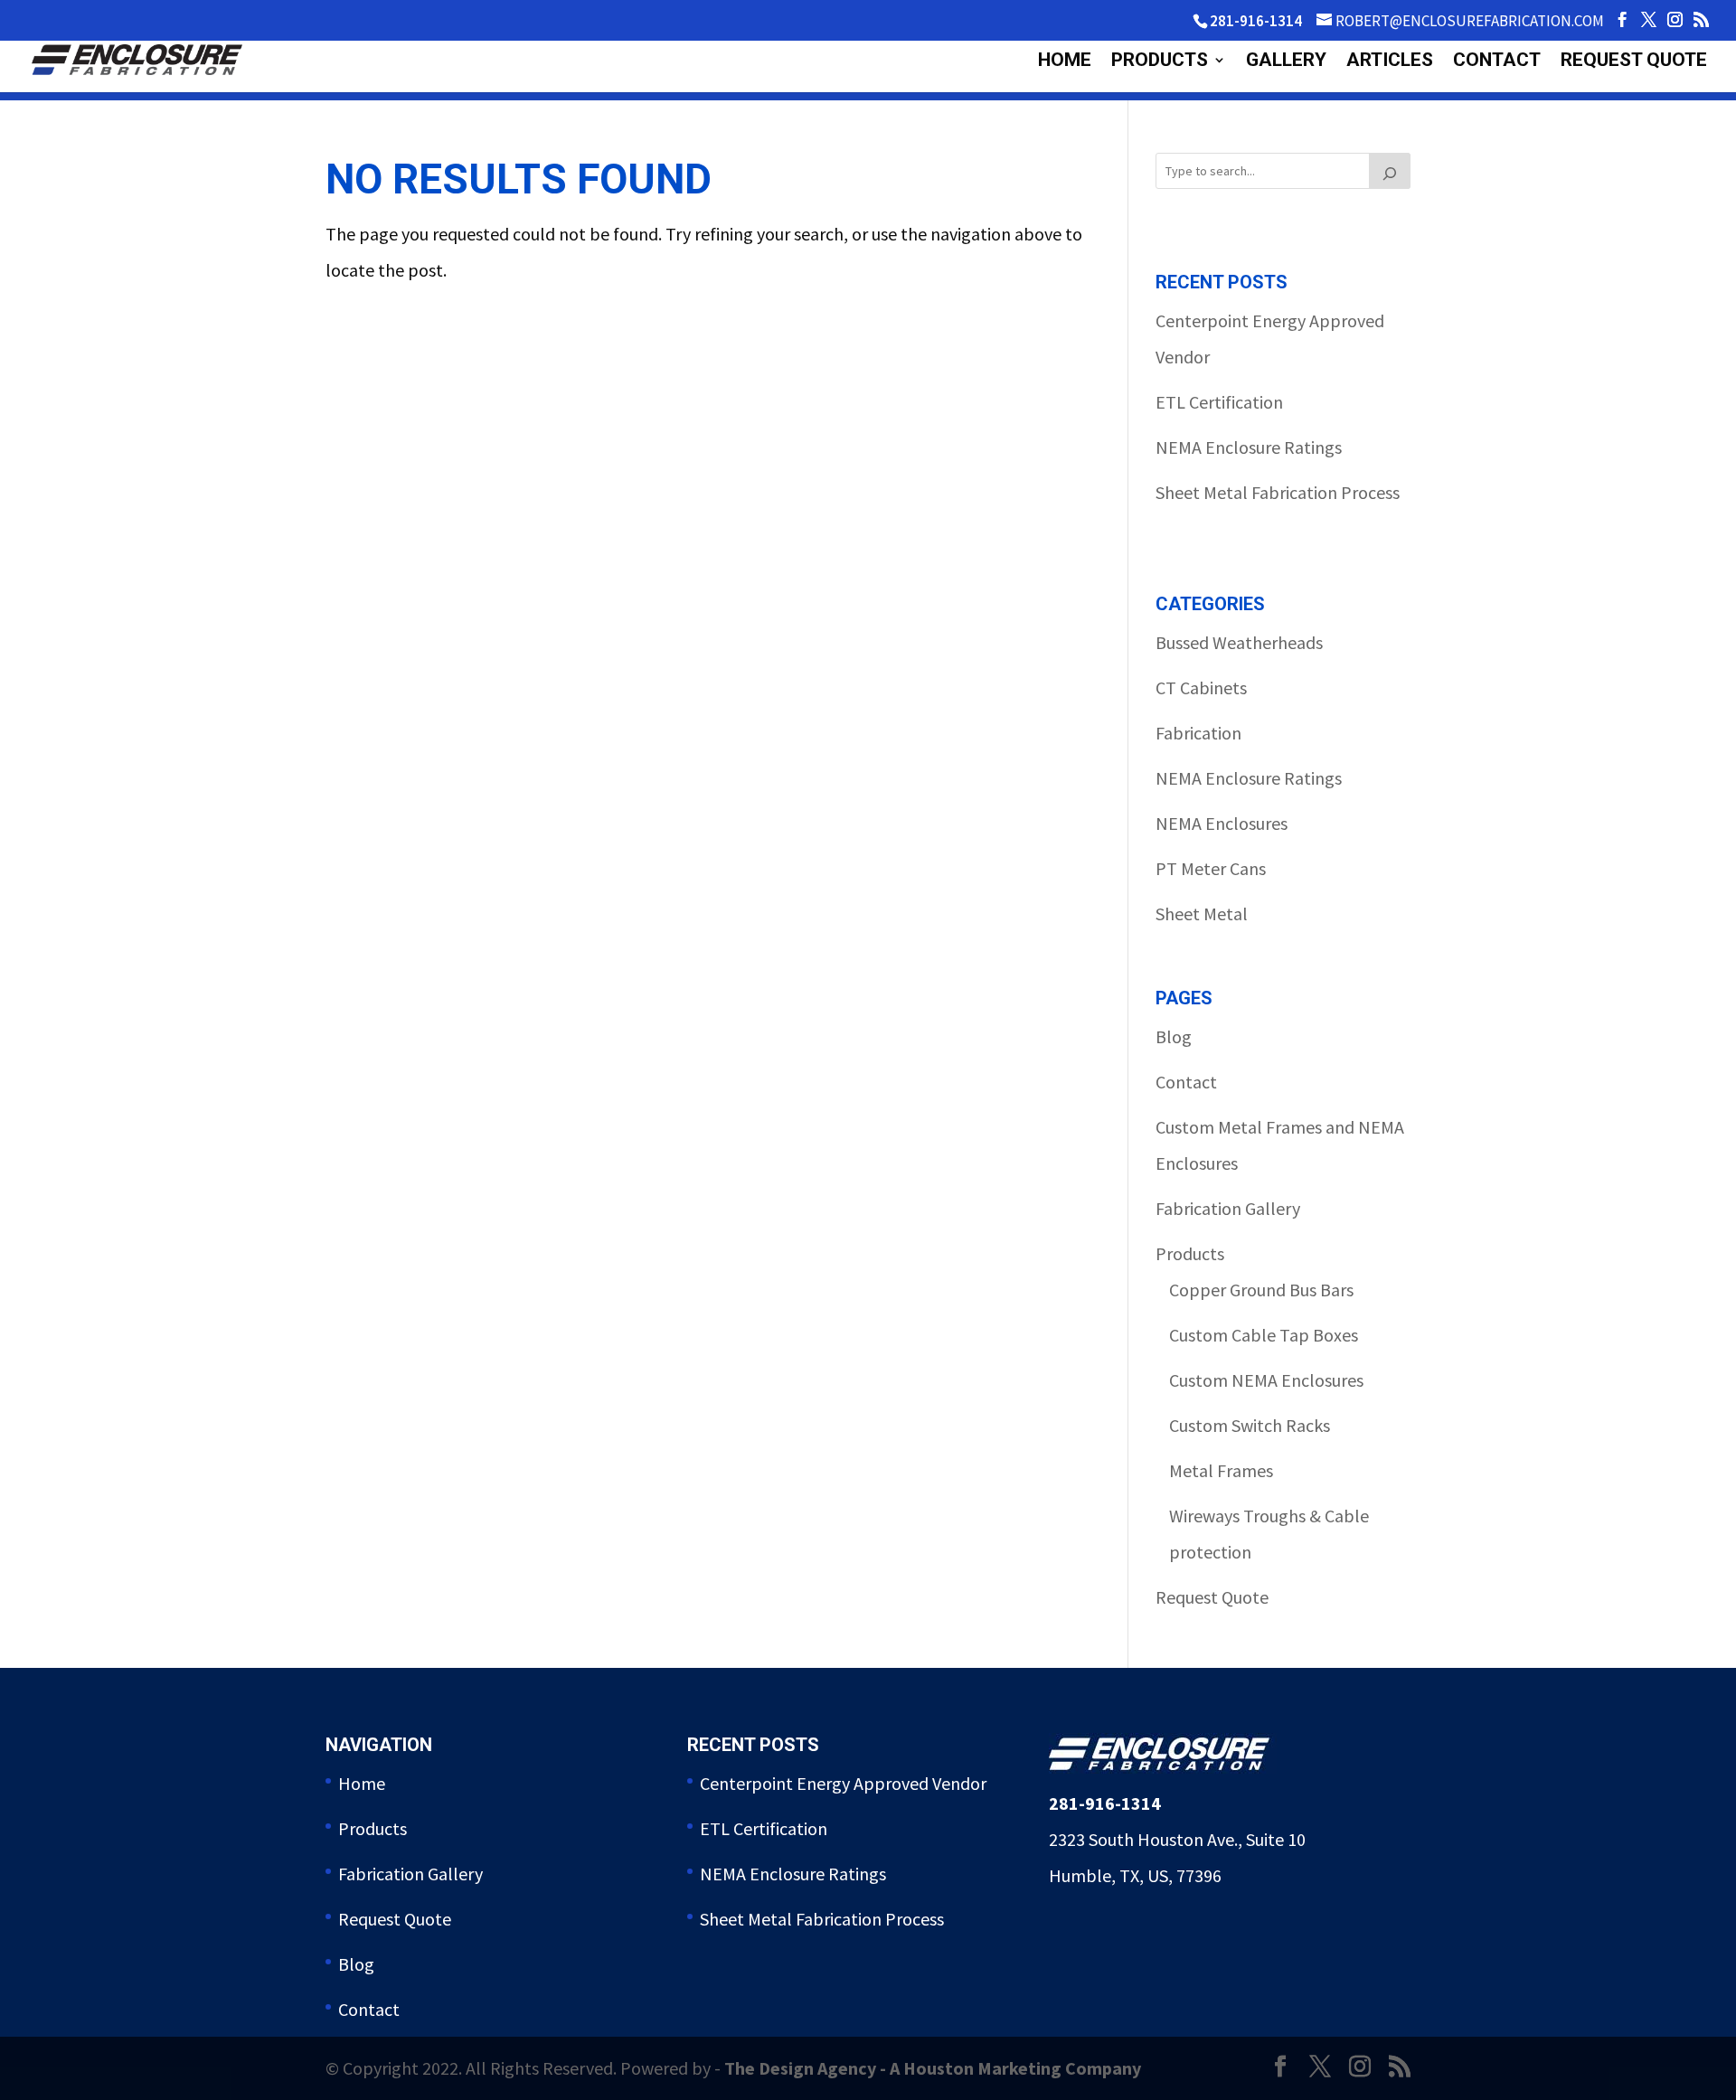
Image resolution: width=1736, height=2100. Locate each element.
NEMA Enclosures (1222, 823)
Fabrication (1198, 733)
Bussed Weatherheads (1239, 642)
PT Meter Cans (1211, 868)
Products (1190, 1253)
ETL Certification (1219, 402)
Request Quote (1212, 1597)
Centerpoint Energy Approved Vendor (843, 1783)
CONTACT (1497, 62)
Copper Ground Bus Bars (1261, 1290)
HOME (1065, 62)
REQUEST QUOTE (1634, 62)
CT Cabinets (1201, 687)
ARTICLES (1390, 62)
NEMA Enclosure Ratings (1249, 447)
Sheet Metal (1202, 913)
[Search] (1390, 171)
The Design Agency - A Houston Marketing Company (933, 2068)
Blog (1174, 1036)
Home (362, 1783)
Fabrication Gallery (1228, 1208)
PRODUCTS (1160, 62)
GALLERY (1286, 62)
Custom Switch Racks (1250, 1425)
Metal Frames (1221, 1470)
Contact (1186, 1082)
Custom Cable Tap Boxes (1264, 1335)
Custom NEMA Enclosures (1266, 1380)
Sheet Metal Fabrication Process (1278, 492)
